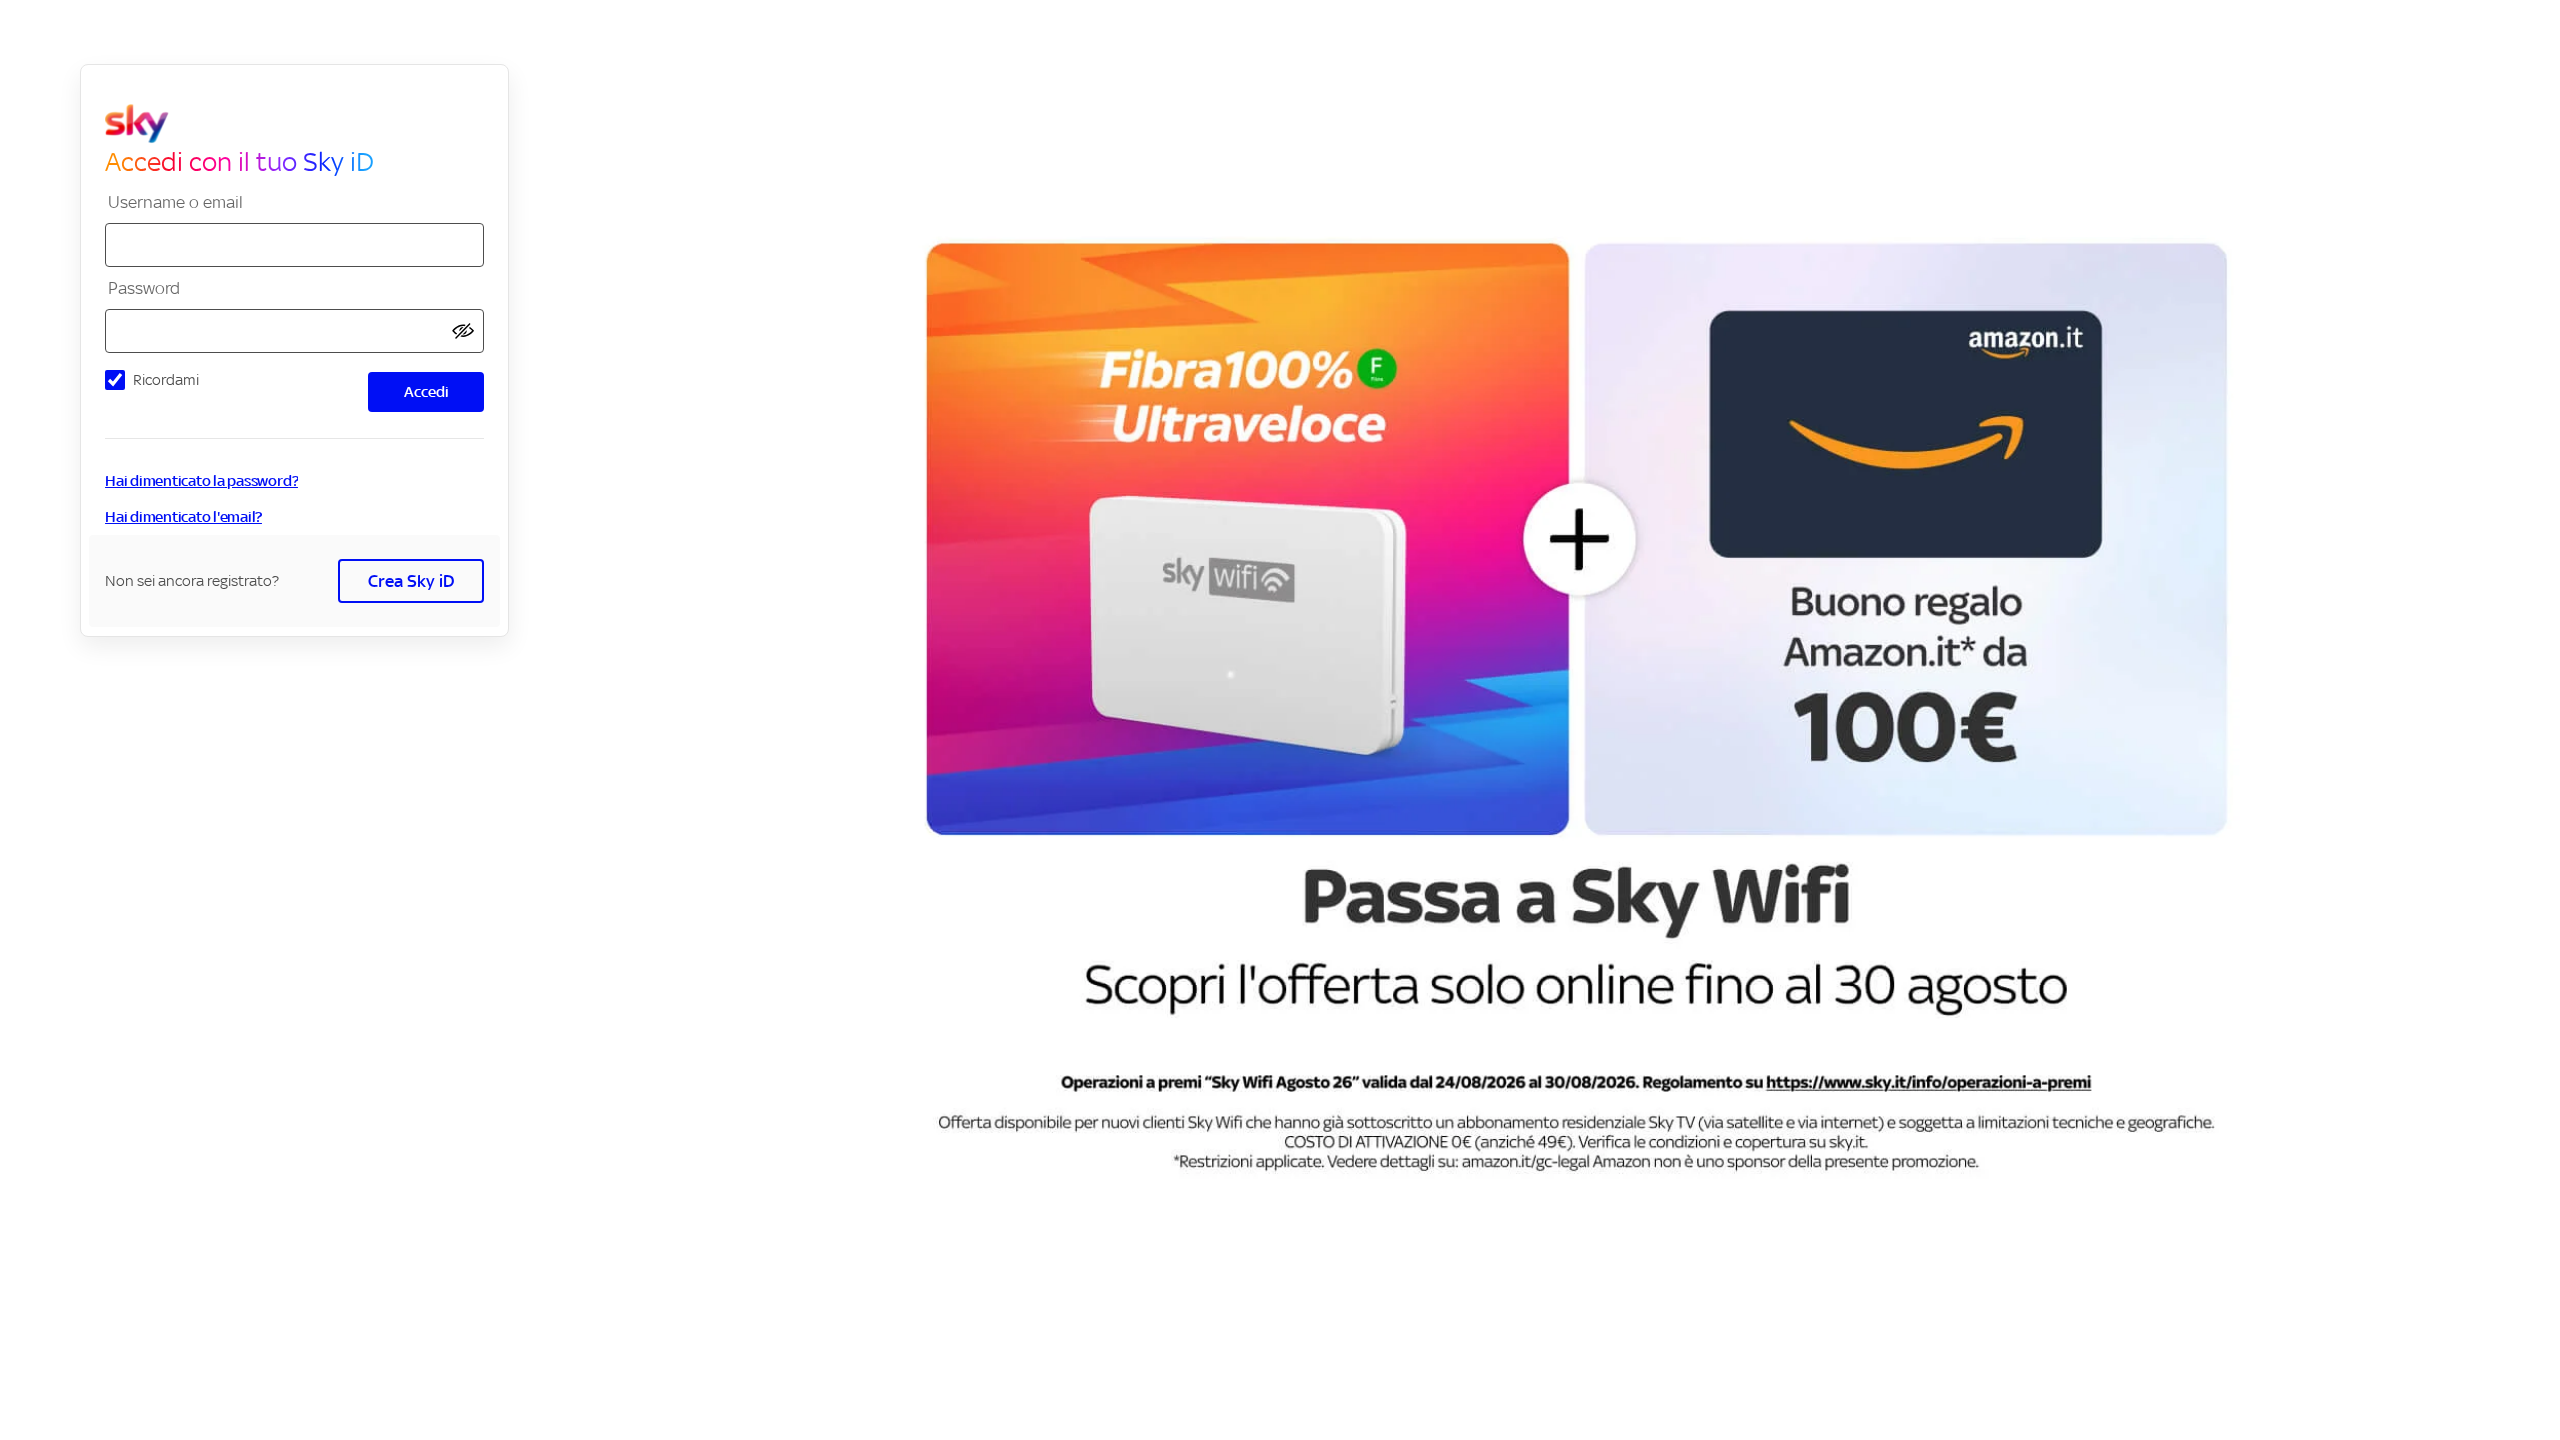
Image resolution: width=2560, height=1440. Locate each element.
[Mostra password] (463, 331)
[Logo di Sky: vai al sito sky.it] (302, 124)
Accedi (426, 391)
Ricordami (166, 379)
